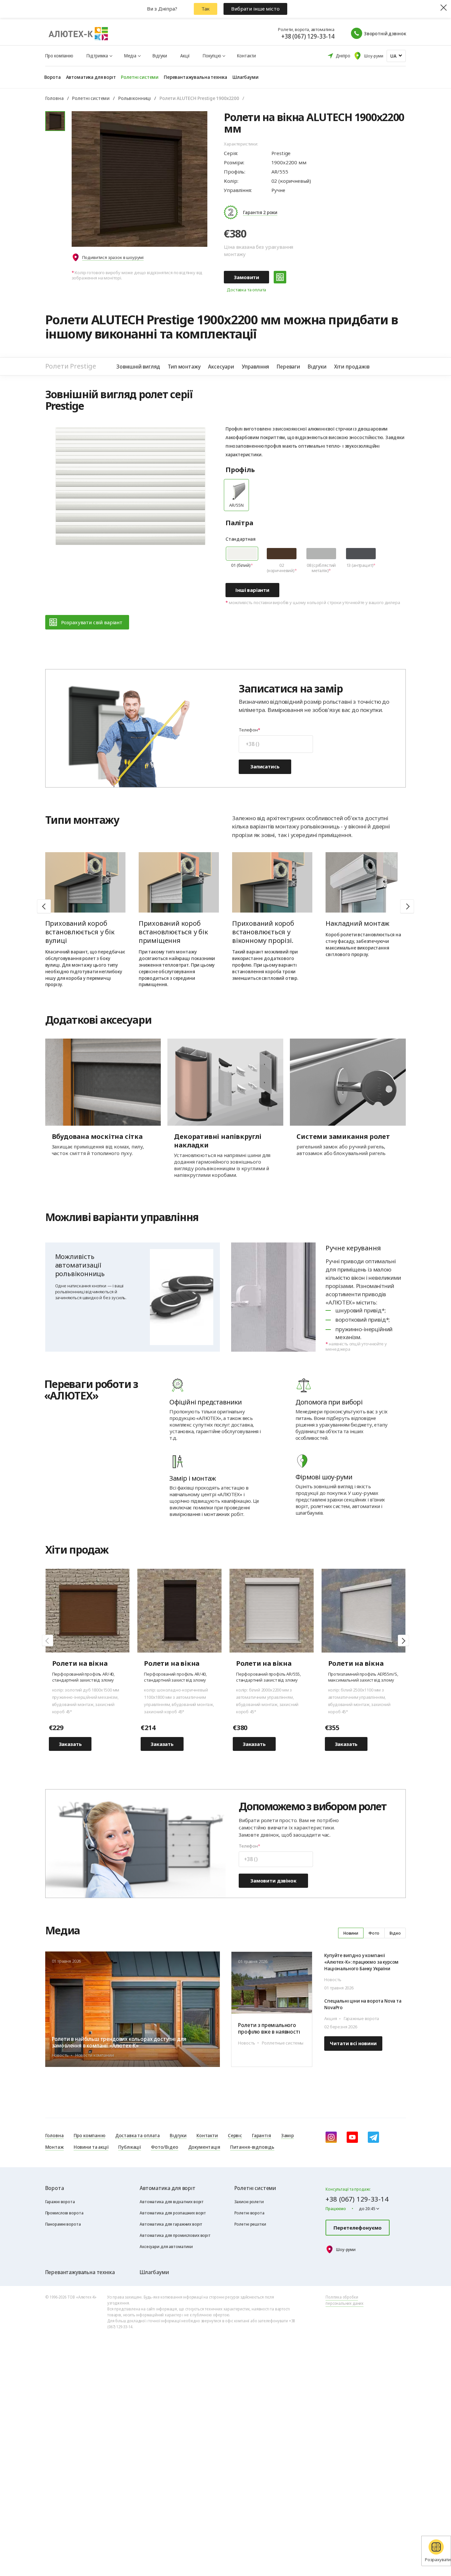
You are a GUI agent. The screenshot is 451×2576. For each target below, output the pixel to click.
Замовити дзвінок (273, 1881)
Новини (351, 1933)
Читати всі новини (353, 2043)
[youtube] (352, 2137)
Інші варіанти (252, 590)
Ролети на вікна (80, 1663)
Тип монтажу (184, 366)
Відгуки (160, 56)
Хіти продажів (352, 366)
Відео (395, 1933)
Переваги (288, 366)
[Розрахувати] (280, 277)
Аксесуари (221, 366)
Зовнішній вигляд (138, 366)
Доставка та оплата (246, 290)
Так (206, 9)
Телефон (248, 730)
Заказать (70, 1744)
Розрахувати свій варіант (92, 622)
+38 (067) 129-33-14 (308, 36)
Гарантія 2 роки (260, 212)
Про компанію (59, 56)
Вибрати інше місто (255, 9)
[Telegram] (373, 2137)
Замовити (246, 277)
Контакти (246, 56)
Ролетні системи (91, 98)
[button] (407, 906)
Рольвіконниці (135, 98)
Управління (255, 366)
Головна (54, 98)
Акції (185, 56)
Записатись (265, 766)
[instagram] (331, 2137)
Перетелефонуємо (358, 2228)
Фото (374, 1933)
